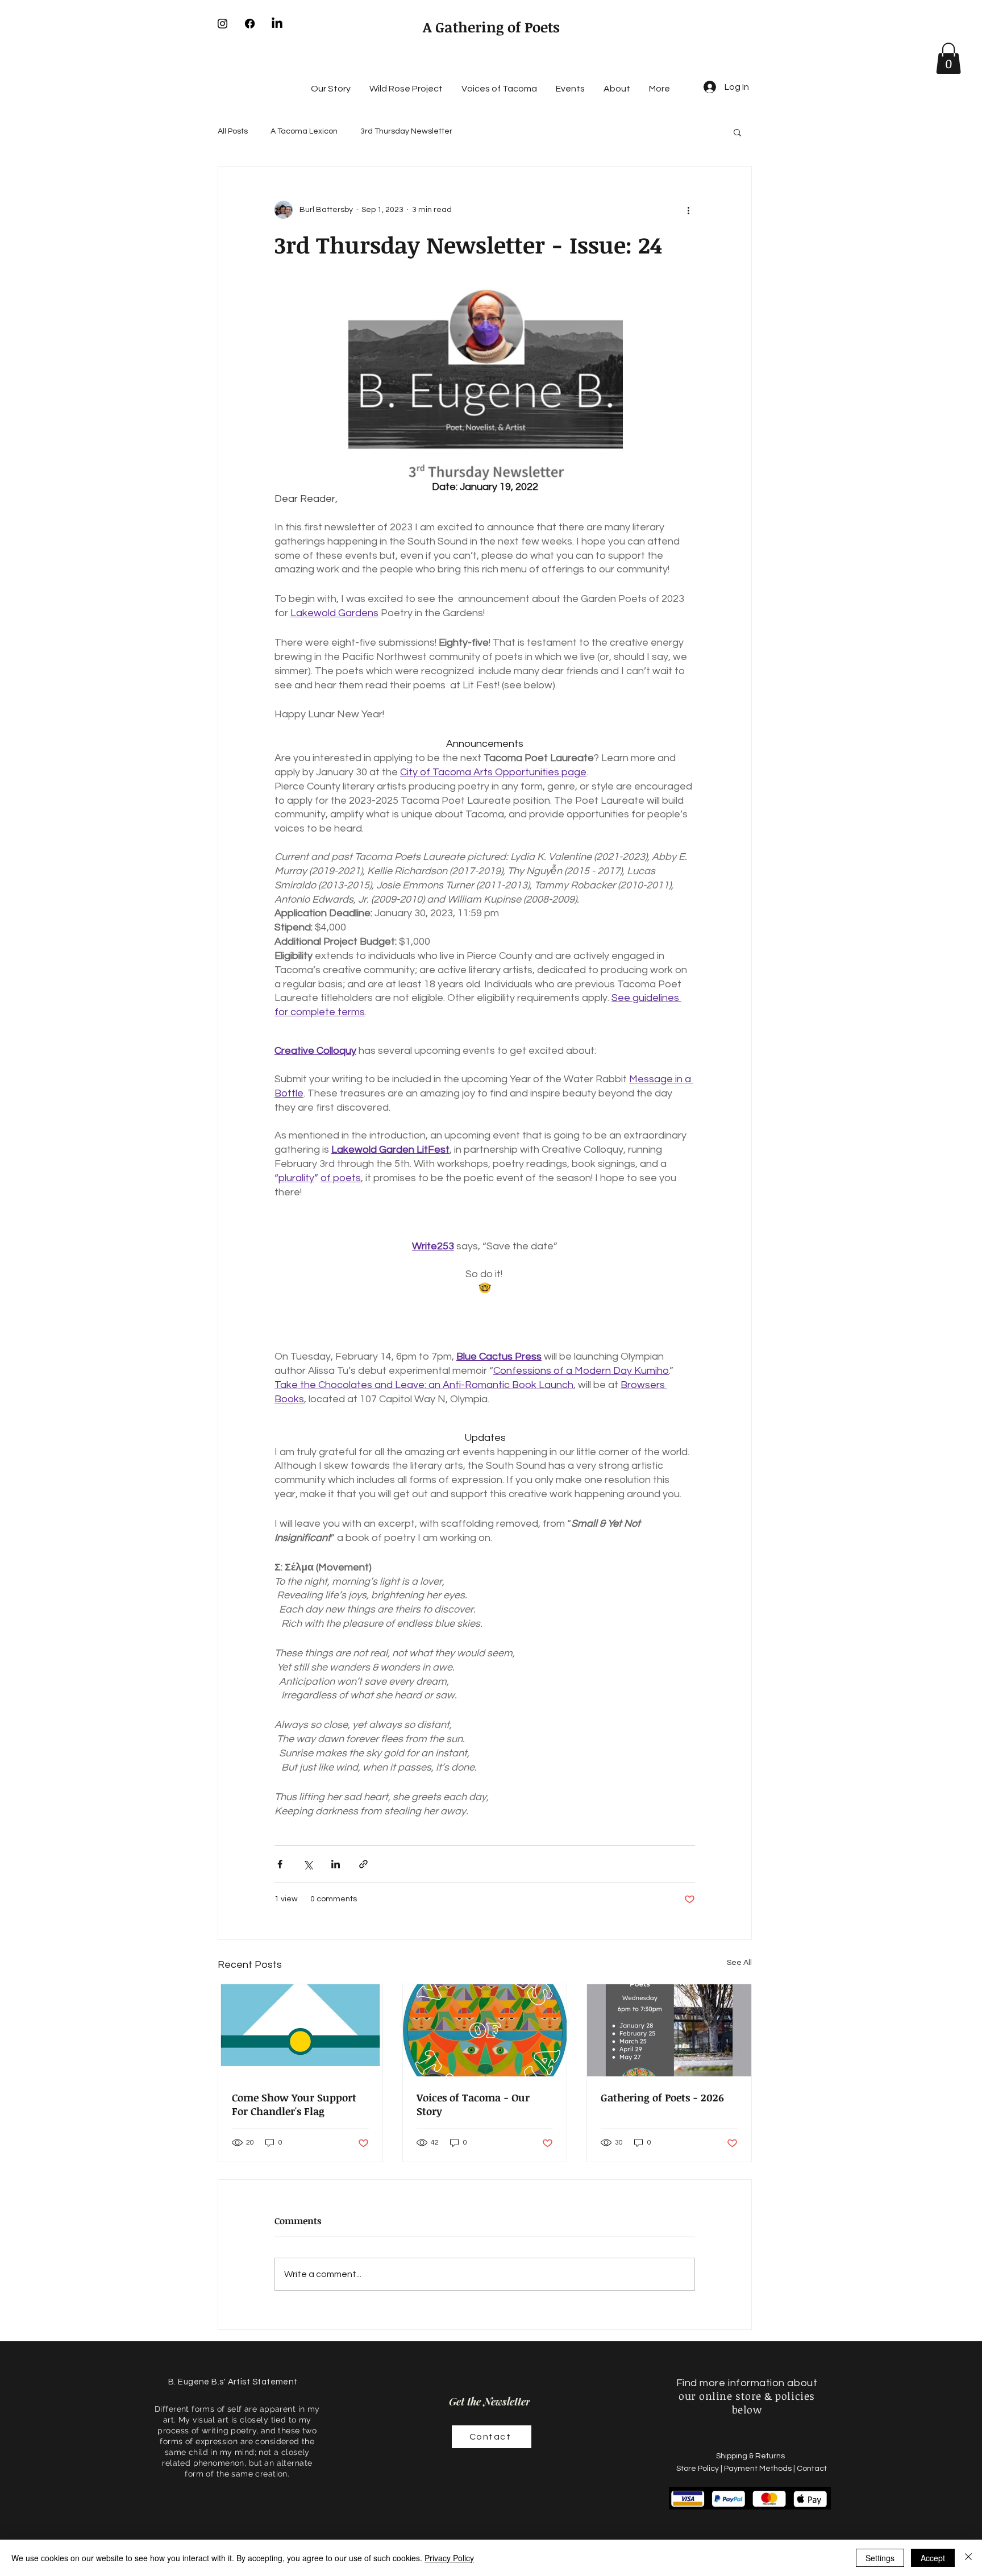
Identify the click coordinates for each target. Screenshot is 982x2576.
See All (739, 1963)
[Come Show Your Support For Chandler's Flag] (300, 2030)
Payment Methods (758, 2469)
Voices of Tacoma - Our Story (473, 2104)
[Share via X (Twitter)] (308, 1864)
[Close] (968, 2558)
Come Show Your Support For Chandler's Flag (294, 2104)
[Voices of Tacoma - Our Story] (485, 2030)
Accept (933, 2558)
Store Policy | (700, 2469)
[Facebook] (250, 24)
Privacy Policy (449, 2558)
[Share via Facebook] (280, 1864)
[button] (948, 58)
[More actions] (688, 210)
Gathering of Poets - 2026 (662, 2097)
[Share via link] (363, 1864)
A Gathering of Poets (491, 27)
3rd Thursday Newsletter (406, 131)
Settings (880, 2558)
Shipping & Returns (751, 2456)
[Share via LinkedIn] (336, 1864)
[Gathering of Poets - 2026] (669, 2030)
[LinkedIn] (277, 24)
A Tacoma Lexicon (304, 131)
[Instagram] (222, 24)
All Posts (233, 131)
